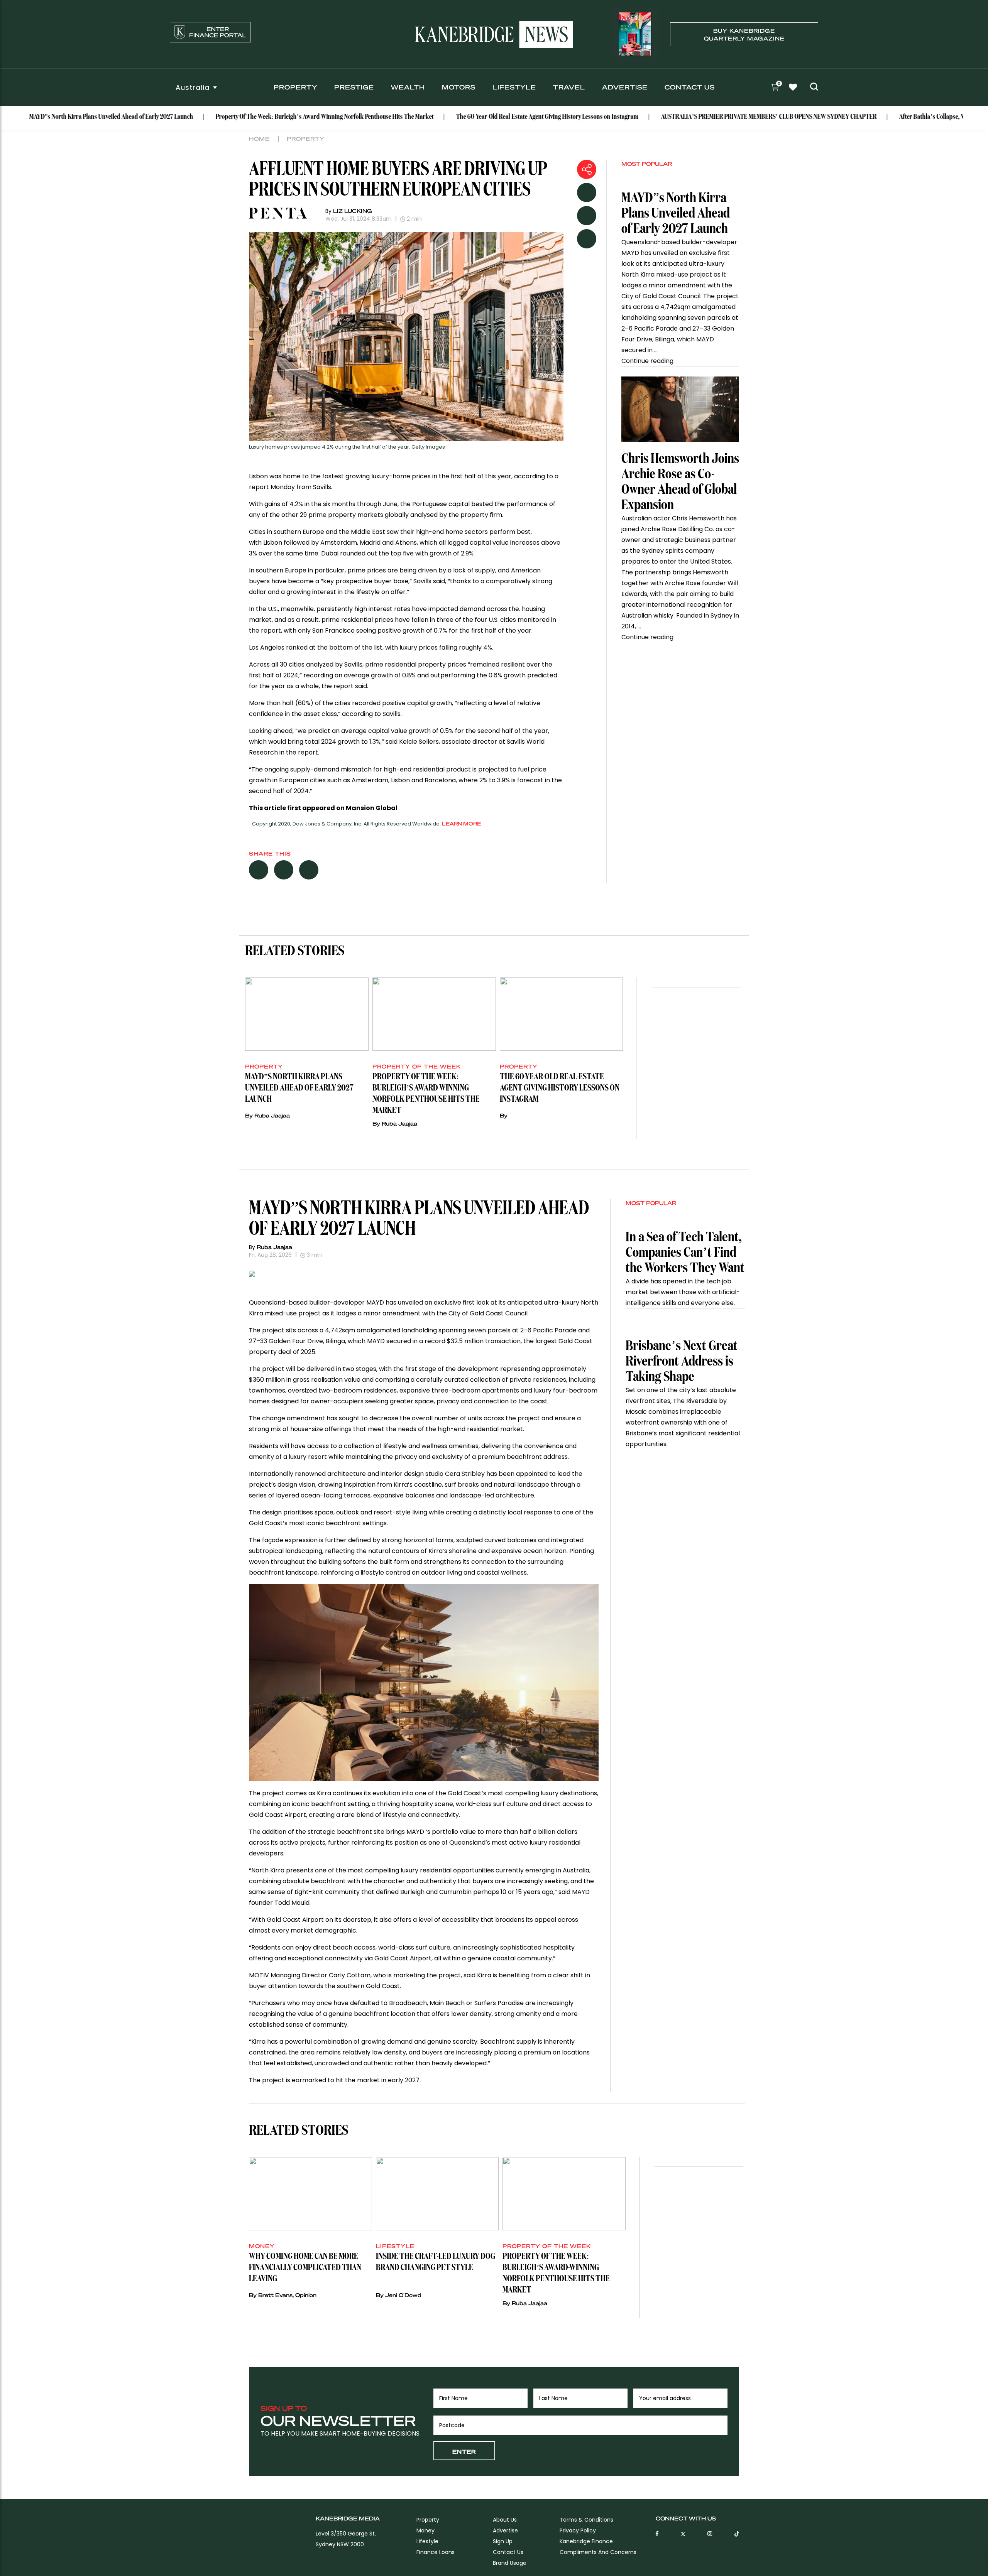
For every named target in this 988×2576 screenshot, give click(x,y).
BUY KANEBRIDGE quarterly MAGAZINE (744, 34)
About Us (505, 2520)
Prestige (354, 87)
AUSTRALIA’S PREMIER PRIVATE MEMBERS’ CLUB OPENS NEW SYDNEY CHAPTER (697, 117)
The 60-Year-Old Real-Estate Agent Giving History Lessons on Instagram (476, 117)
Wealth (408, 87)
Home (259, 138)
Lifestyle (514, 87)
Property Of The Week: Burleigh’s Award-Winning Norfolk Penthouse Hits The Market (253, 117)
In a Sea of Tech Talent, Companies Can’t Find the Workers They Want (685, 1253)
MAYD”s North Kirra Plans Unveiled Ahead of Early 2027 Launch (676, 214)
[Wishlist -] (794, 88)
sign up (503, 2541)
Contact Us (690, 87)
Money (425, 2530)
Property (295, 87)
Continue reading (647, 361)
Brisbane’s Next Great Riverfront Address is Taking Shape (682, 1362)
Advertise (625, 87)
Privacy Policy (578, 2530)
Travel (569, 87)
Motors (459, 87)
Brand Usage (510, 2563)
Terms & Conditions (586, 2520)
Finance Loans (436, 2552)
